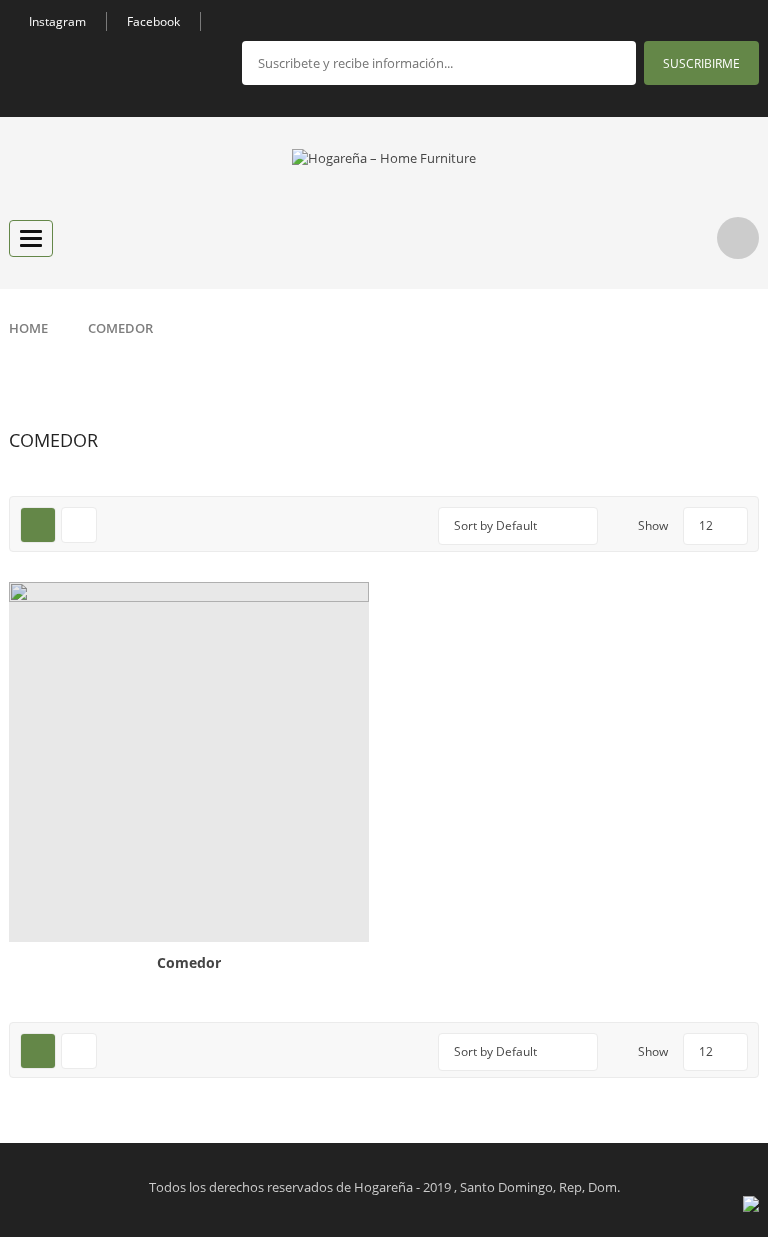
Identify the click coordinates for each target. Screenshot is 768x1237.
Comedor (189, 962)
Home (28, 328)
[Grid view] (38, 525)
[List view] (79, 525)
